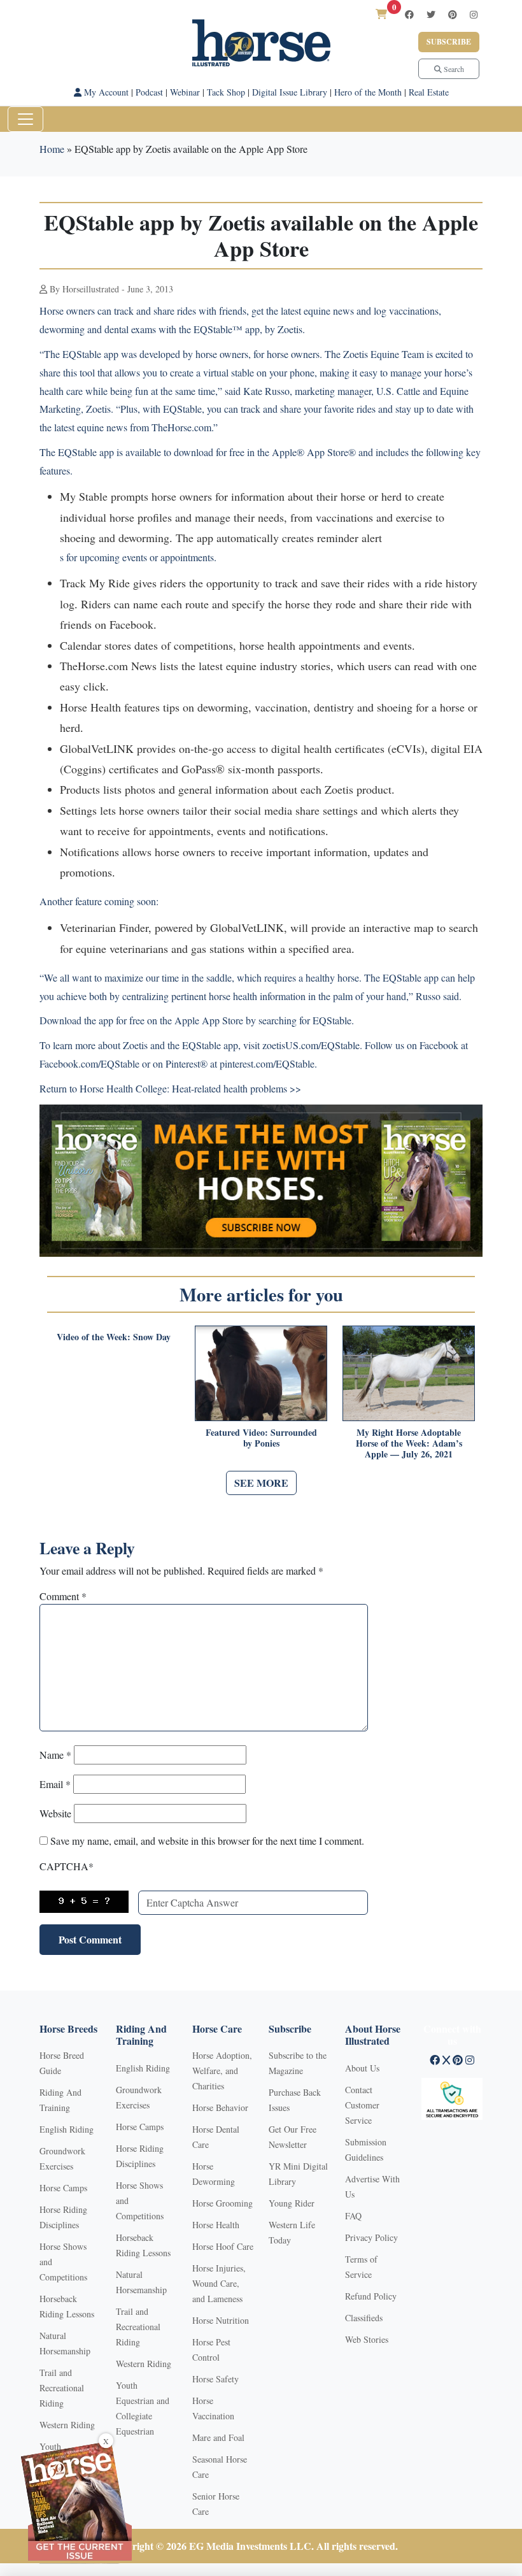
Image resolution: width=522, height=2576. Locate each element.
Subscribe (449, 42)
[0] (381, 14)
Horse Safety (215, 2379)
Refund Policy (371, 2296)
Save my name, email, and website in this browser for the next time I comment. (207, 1841)
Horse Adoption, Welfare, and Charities (222, 2071)
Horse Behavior (220, 2107)
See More (261, 1483)
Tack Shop (226, 92)
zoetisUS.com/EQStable (311, 1045)
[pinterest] (453, 14)
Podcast (149, 92)
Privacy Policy (371, 2237)
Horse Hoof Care (223, 2246)
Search (453, 69)
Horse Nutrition (221, 2320)
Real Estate (429, 92)
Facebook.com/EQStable (89, 1063)
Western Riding (67, 2425)
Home (52, 149)
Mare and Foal (218, 2437)
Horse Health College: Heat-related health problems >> (190, 1088)
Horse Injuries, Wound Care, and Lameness (219, 2283)
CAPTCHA (67, 1866)
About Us (362, 2068)
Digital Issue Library (290, 92)
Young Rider (292, 2203)
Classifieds (364, 2318)
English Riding (67, 2129)
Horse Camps (63, 2188)
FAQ (353, 2216)
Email (55, 1784)
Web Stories (367, 2339)
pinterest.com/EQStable (267, 1063)
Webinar (185, 92)
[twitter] (431, 14)
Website (55, 1813)
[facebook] (409, 14)
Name (55, 1755)
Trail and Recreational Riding (62, 2388)
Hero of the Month (368, 92)
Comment (63, 1596)
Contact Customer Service (362, 2105)
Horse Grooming (222, 2203)
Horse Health (216, 2225)
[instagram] (474, 14)
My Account (105, 92)
